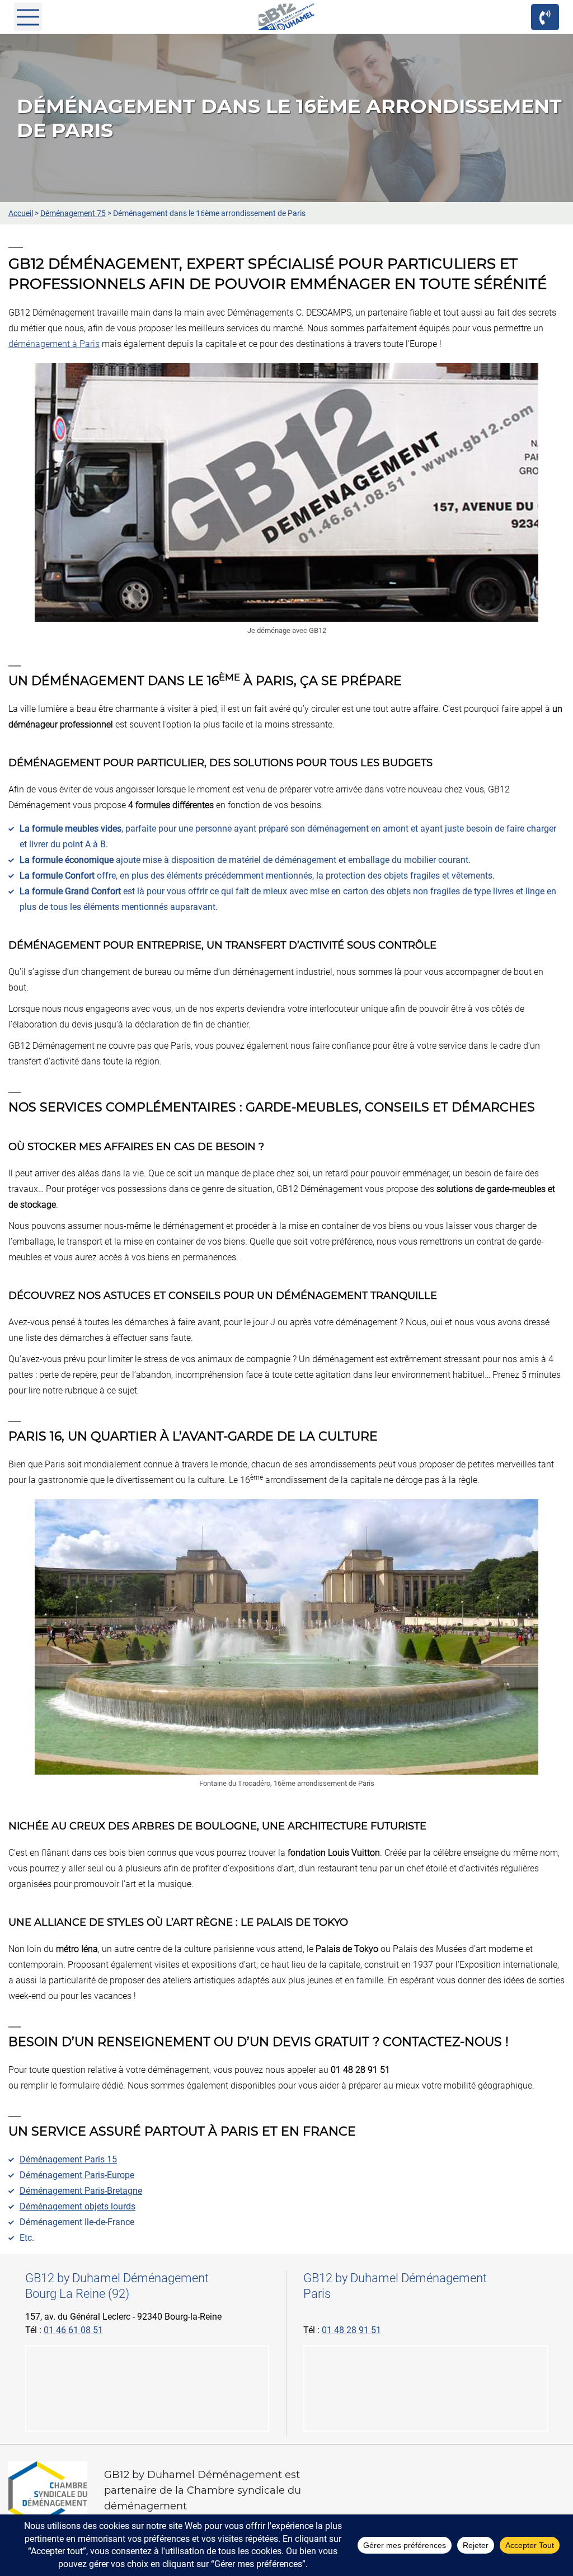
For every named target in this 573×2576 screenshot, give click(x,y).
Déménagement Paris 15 (68, 2159)
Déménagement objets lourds (78, 2206)
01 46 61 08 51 (73, 2330)
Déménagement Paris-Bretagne (81, 2191)
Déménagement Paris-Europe (77, 2175)
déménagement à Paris (54, 344)
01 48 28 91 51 (351, 2330)
